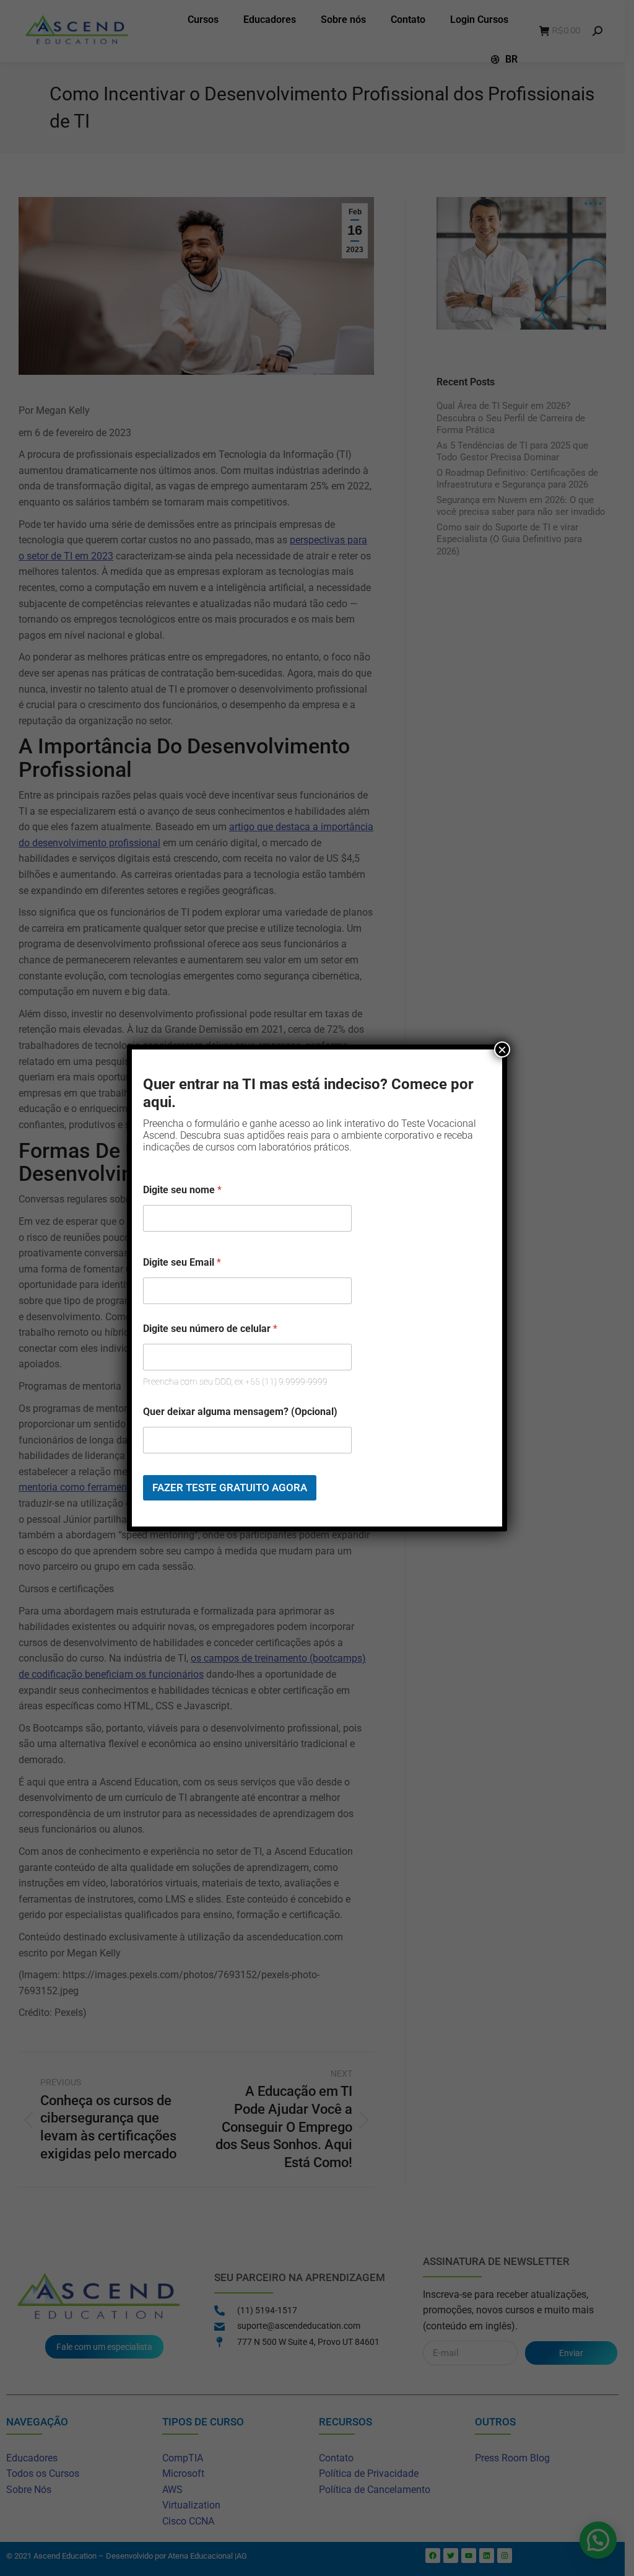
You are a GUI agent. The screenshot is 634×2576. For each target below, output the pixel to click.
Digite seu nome (182, 1190)
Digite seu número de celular (210, 1329)
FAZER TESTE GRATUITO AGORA (230, 1487)
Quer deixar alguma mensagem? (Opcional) (240, 1412)
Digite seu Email (182, 1262)
